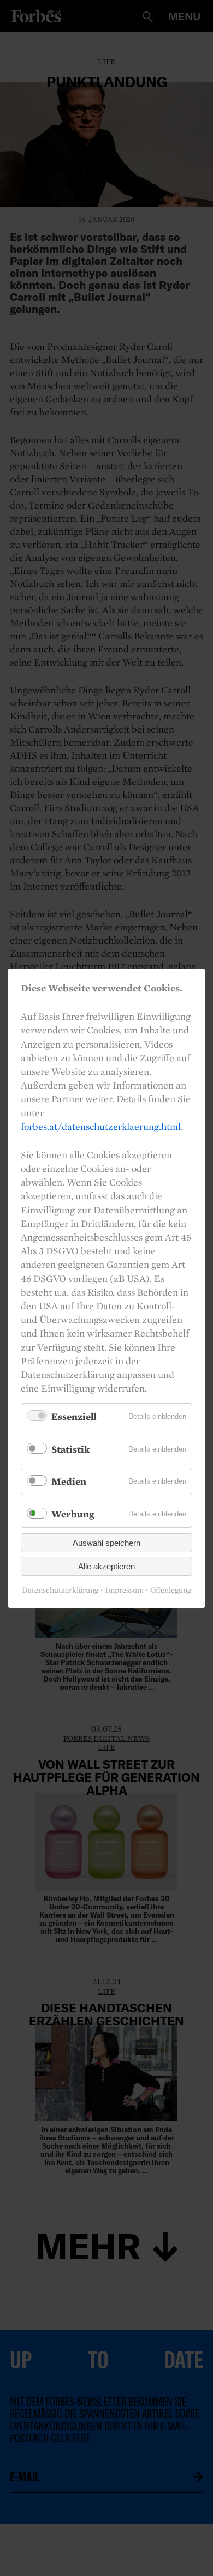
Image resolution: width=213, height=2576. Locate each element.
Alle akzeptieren (106, 1566)
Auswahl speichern (106, 1542)
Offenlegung (171, 1590)
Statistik (70, 1449)
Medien (69, 1481)
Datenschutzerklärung (60, 1590)
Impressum (124, 1590)
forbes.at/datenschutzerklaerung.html (101, 1126)
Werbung (73, 1514)
